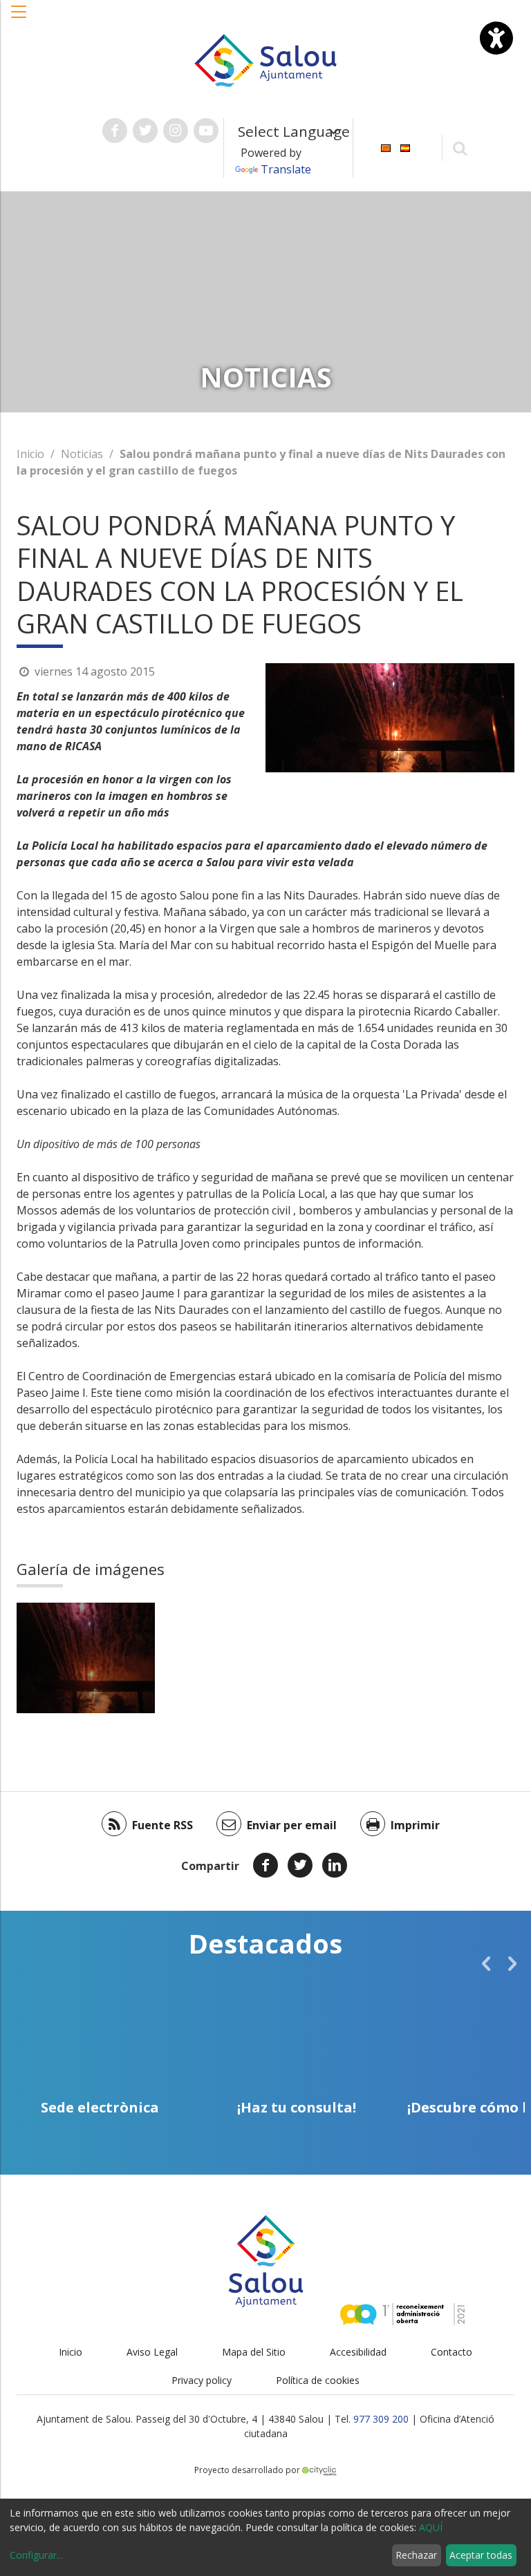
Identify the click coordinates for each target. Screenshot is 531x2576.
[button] (19, 19)
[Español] (405, 147)
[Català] (386, 147)
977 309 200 (381, 2419)
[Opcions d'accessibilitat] (496, 38)
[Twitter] (300, 1865)
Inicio (30, 454)
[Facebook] (265, 1865)
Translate (286, 169)
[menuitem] (386, 147)
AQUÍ (431, 2527)
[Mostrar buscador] (460, 147)
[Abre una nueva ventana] (115, 131)
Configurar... (36, 2555)
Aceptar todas (481, 2555)
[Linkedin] (335, 1865)
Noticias (82, 454)
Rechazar (416, 2555)
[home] (265, 59)
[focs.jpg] (86, 1658)
